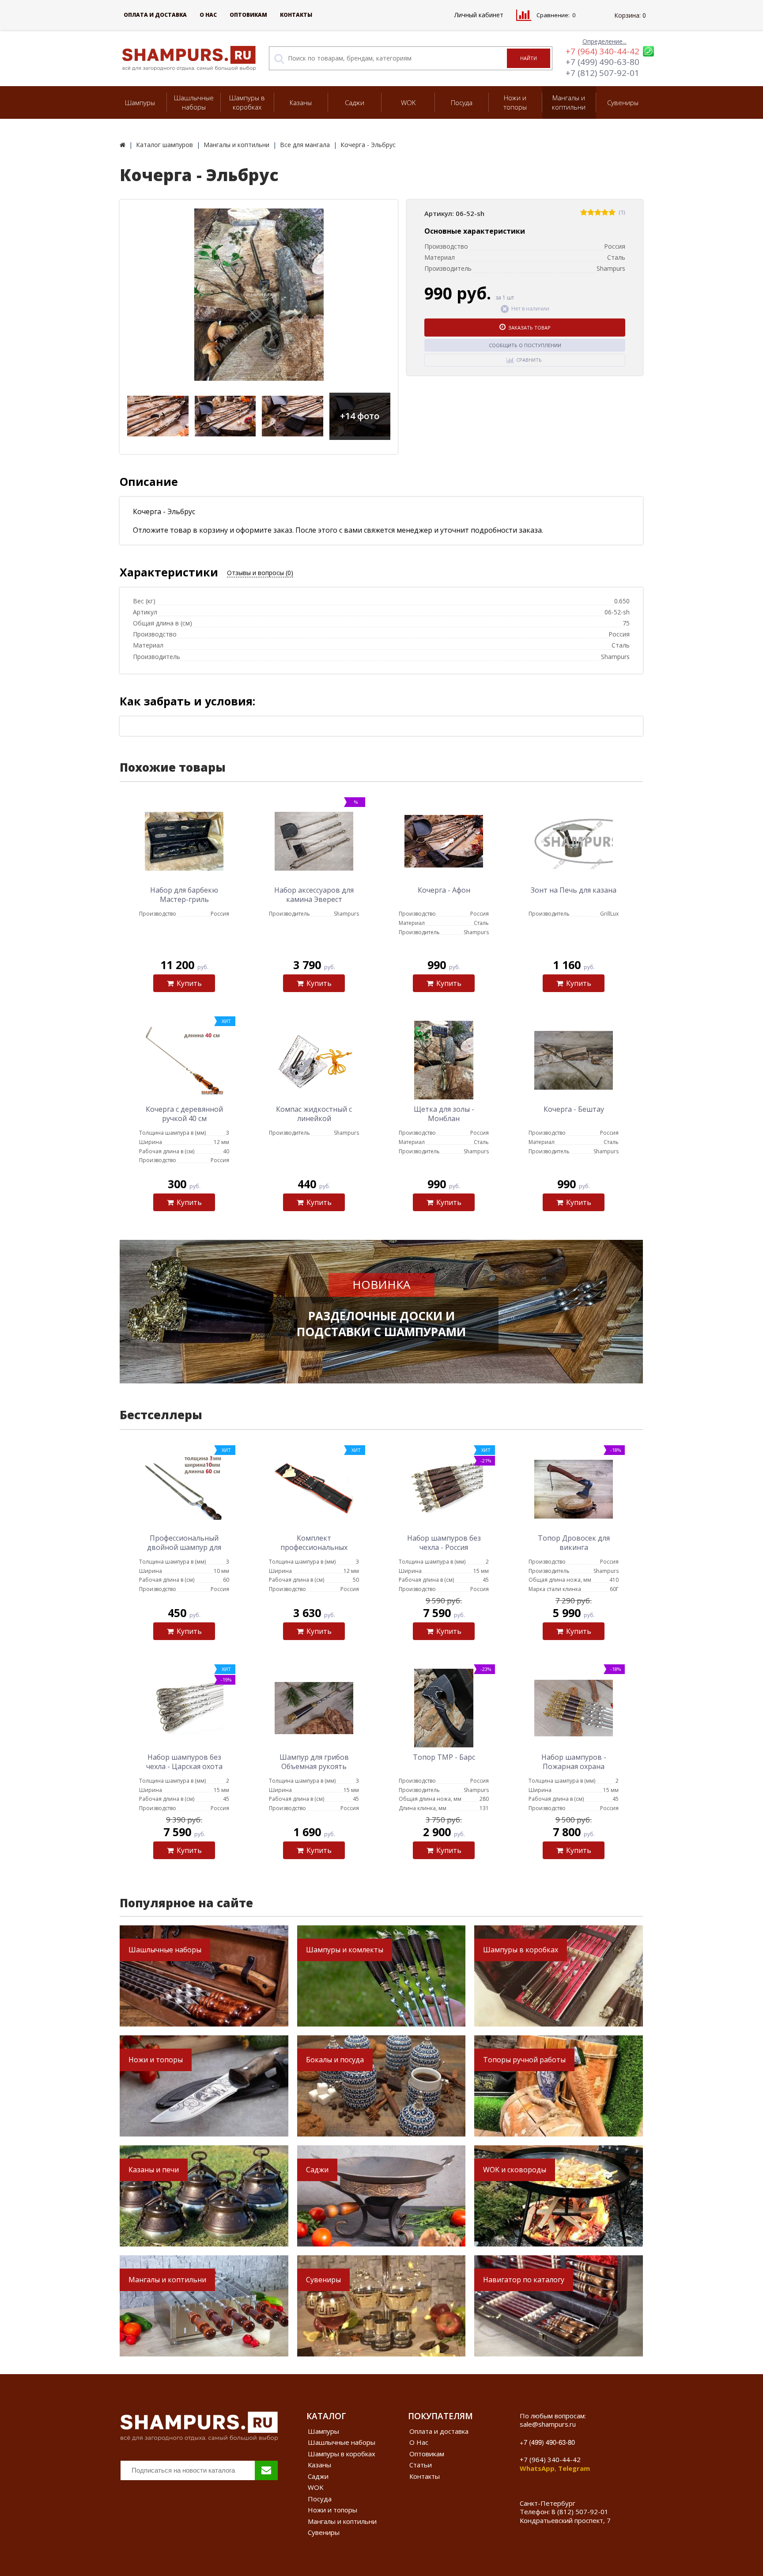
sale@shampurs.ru (548, 2424)
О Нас (208, 15)
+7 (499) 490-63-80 (602, 62)
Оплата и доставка (155, 15)
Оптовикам (248, 15)
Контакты (296, 15)
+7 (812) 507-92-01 (602, 73)
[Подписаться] (266, 2470)
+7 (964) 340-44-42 (602, 51)
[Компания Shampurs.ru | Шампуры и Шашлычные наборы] (123, 145)
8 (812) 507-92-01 (580, 2512)
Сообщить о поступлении (525, 345)
